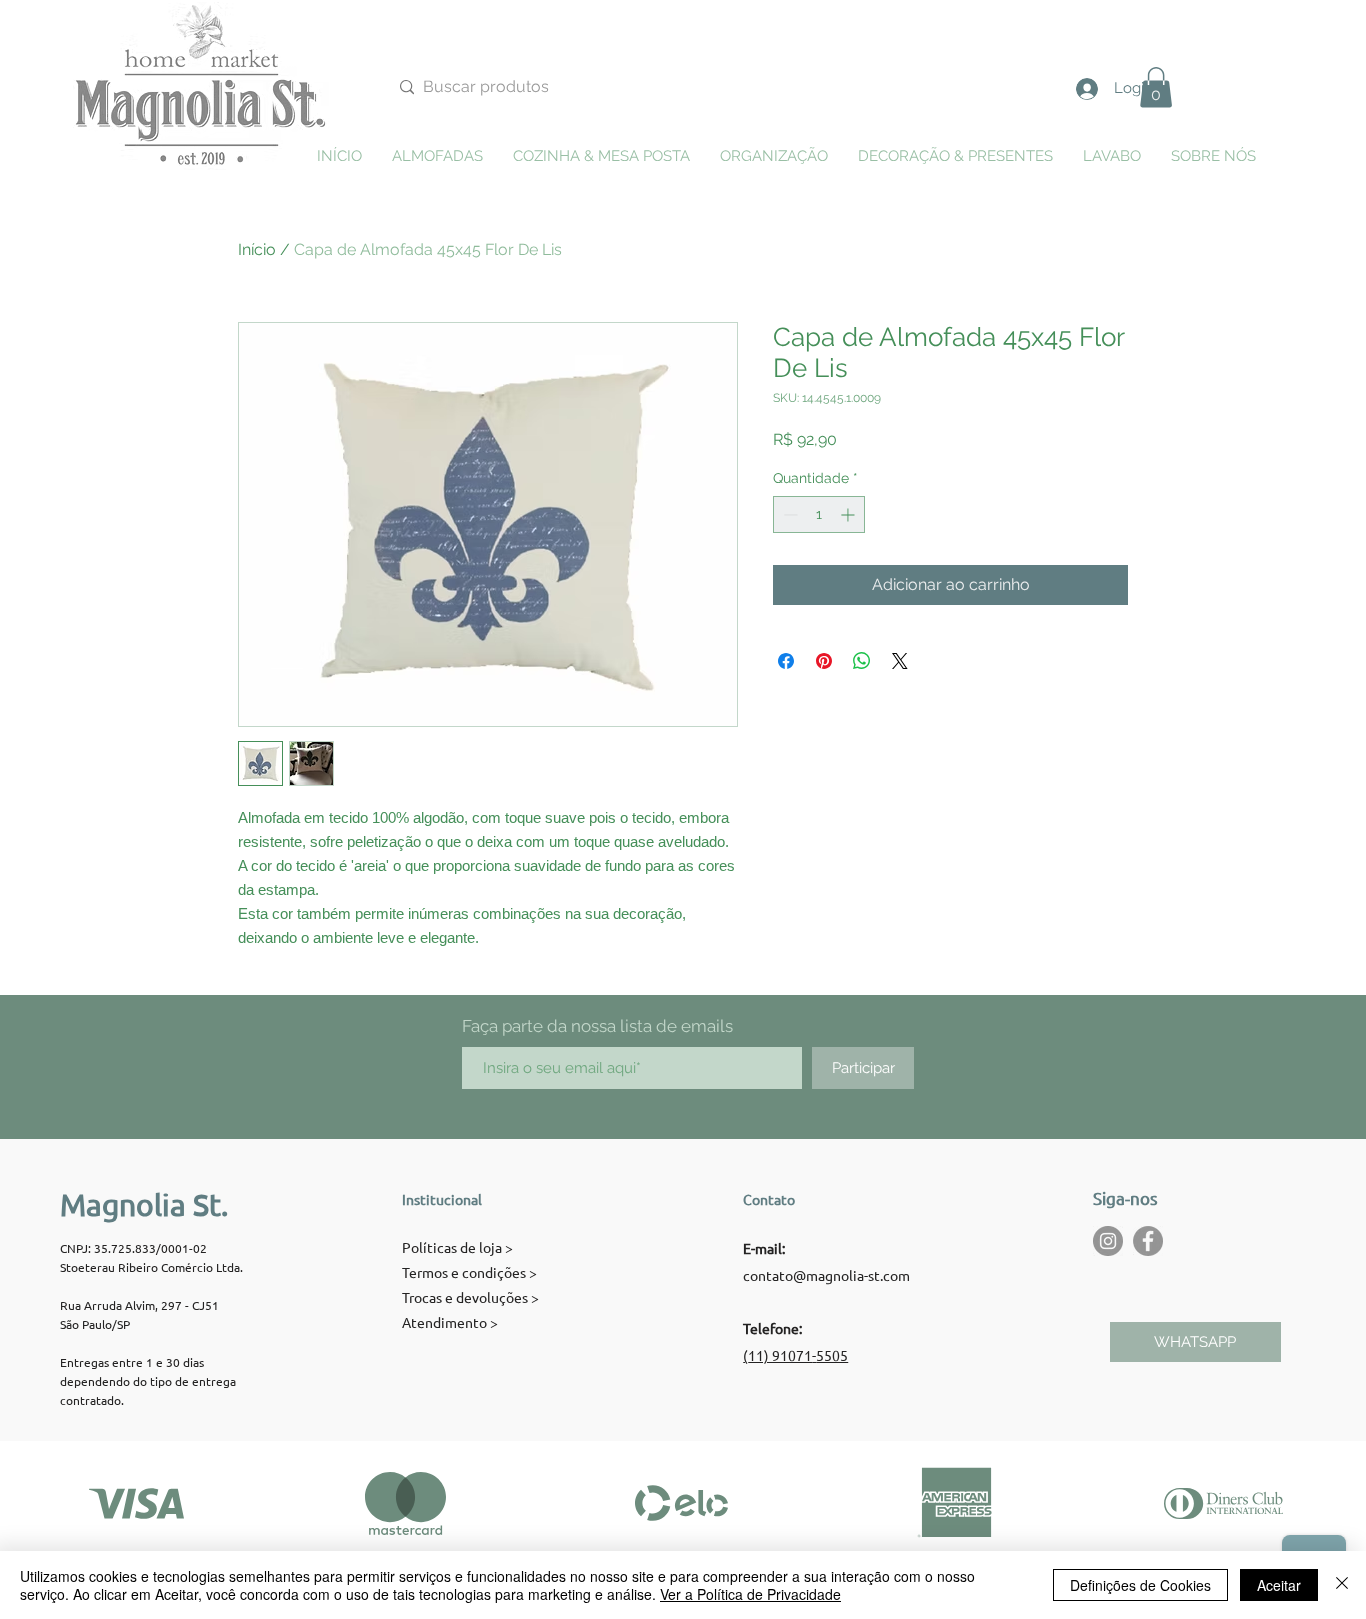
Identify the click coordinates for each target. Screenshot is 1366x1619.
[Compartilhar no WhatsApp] (862, 661)
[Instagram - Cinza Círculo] (1108, 1241)
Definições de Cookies (1140, 1585)
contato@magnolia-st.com (826, 1275)
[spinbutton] (819, 514)
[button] (1156, 87)
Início (257, 249)
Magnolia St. (144, 1204)
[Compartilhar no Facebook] (786, 661)
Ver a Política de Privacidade (750, 1594)
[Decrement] (788, 514)
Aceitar (1279, 1585)
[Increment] (849, 514)
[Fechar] (1342, 1585)
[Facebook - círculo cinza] (1148, 1241)
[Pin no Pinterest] (824, 661)
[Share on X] (900, 661)
